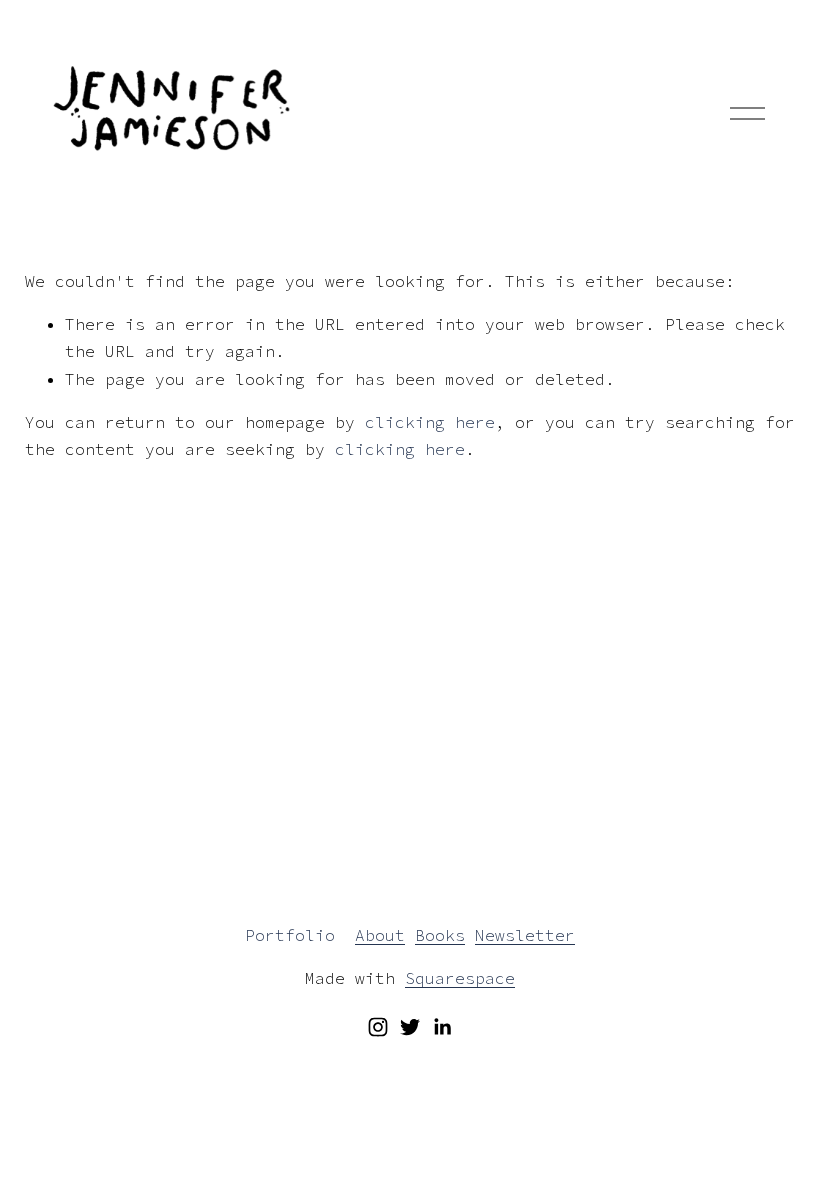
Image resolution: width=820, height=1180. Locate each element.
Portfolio (290, 935)
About (380, 935)
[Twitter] (410, 1027)
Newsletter (525, 935)
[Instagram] (378, 1027)
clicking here (430, 422)
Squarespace (460, 978)
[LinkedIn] (442, 1027)
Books (440, 935)
